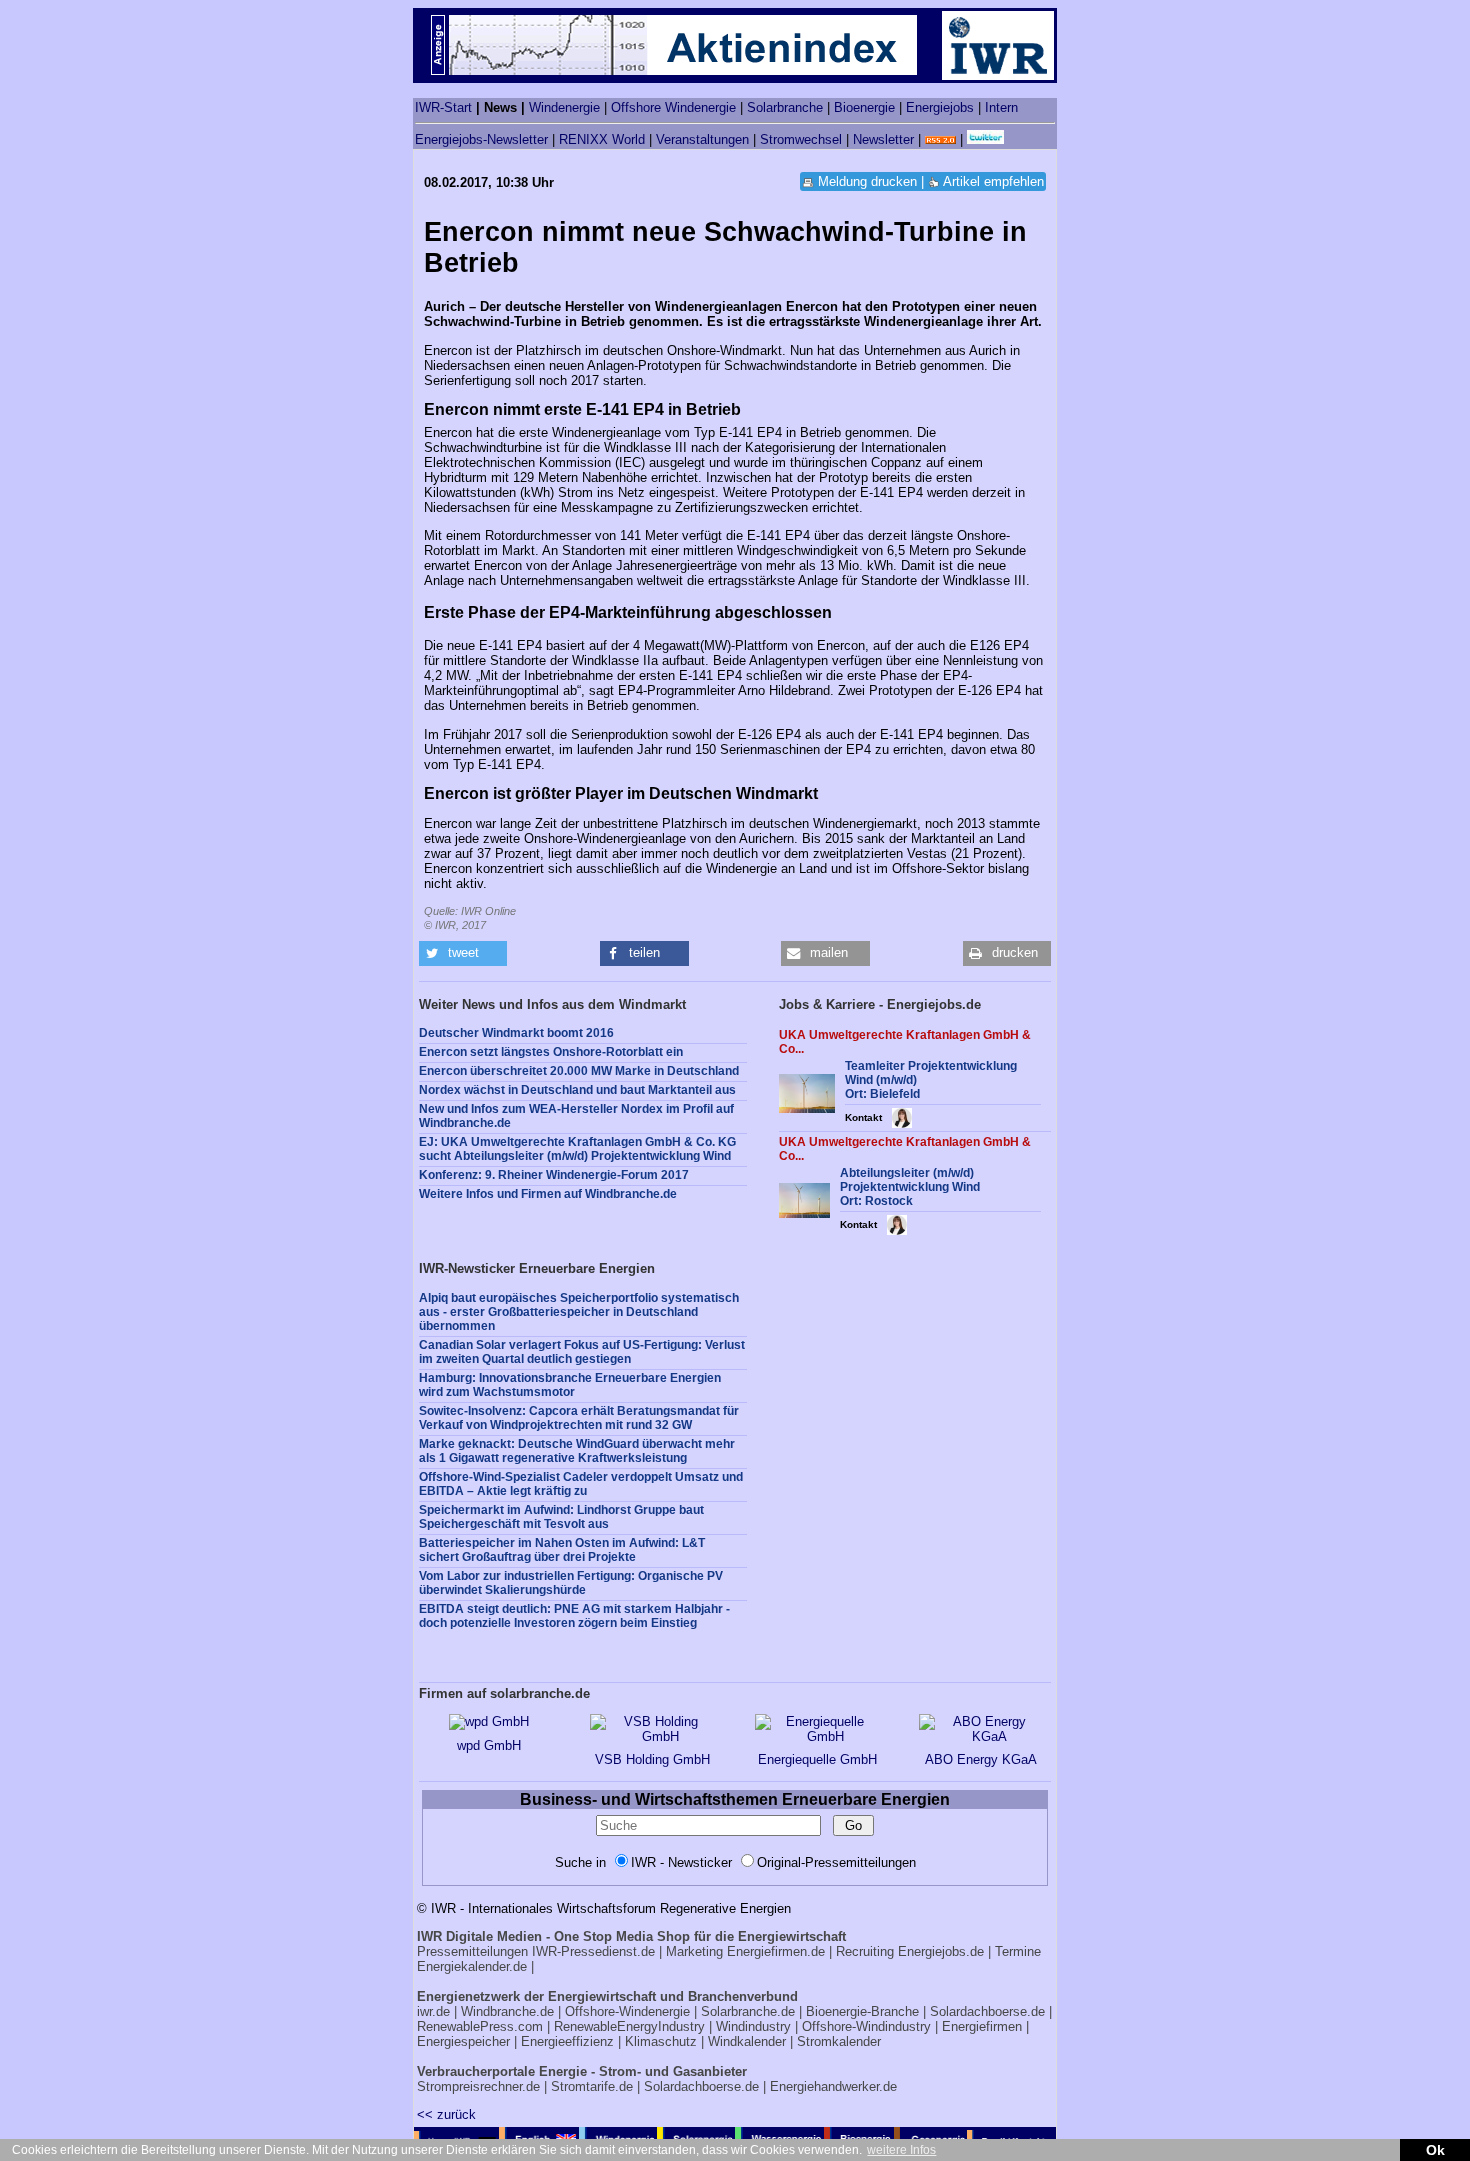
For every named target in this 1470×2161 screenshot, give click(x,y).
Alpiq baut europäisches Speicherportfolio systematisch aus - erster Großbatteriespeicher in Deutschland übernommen (579, 1312)
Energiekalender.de (472, 1966)
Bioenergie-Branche (862, 2011)
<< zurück (446, 2114)
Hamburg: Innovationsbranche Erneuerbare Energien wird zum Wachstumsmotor (570, 1385)
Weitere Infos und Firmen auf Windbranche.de (548, 1194)
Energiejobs (940, 107)
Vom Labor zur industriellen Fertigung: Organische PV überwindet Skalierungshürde (571, 1583)
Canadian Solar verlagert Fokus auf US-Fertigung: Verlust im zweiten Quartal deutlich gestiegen (582, 1352)
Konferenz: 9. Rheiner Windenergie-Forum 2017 (554, 1175)
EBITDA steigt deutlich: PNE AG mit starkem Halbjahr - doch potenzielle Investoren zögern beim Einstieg (574, 1616)
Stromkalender (839, 2041)
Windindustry (753, 2026)
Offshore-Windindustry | (870, 2026)
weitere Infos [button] (901, 2150)
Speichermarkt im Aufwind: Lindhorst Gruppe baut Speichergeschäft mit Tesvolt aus (561, 1517)
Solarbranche (785, 107)
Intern (1001, 107)
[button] (463, 953)
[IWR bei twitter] (985, 139)
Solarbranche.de (748, 2011)
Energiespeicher (463, 2041)
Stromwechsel (801, 139)
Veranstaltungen (702, 139)
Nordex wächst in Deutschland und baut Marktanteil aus (577, 1090)
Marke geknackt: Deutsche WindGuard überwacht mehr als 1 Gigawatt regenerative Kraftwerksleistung (577, 1451)
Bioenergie (864, 107)
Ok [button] (1435, 2150)
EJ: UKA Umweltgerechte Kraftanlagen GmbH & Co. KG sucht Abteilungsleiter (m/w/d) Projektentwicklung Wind (577, 1149)
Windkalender (747, 2041)
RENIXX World (602, 139)
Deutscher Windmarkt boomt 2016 (516, 1033)
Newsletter (883, 139)
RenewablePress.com (480, 2026)
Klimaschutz (661, 2041)
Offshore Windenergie (673, 107)
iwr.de (433, 2011)
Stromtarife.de (592, 2086)
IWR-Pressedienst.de (593, 1951)
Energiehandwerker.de (833, 2086)
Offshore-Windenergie (627, 2011)
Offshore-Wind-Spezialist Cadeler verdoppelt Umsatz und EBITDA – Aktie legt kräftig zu (581, 1484)
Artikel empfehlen (993, 181)
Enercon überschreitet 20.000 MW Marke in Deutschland (579, 1071)
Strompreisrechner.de (478, 2086)
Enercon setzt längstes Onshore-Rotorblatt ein (551, 1052)
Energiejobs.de (941, 1951)
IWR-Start (443, 107)
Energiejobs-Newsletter (481, 139)
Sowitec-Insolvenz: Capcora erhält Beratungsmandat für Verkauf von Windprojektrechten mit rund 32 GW (579, 1418)
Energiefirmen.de (776, 1951)
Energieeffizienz (567, 2041)
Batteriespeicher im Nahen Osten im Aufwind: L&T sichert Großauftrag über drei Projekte (562, 1550)
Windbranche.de (507, 2011)
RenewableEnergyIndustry (629, 2026)
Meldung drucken (867, 181)
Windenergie (564, 107)
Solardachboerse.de (987, 2011)
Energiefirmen (982, 2026)
